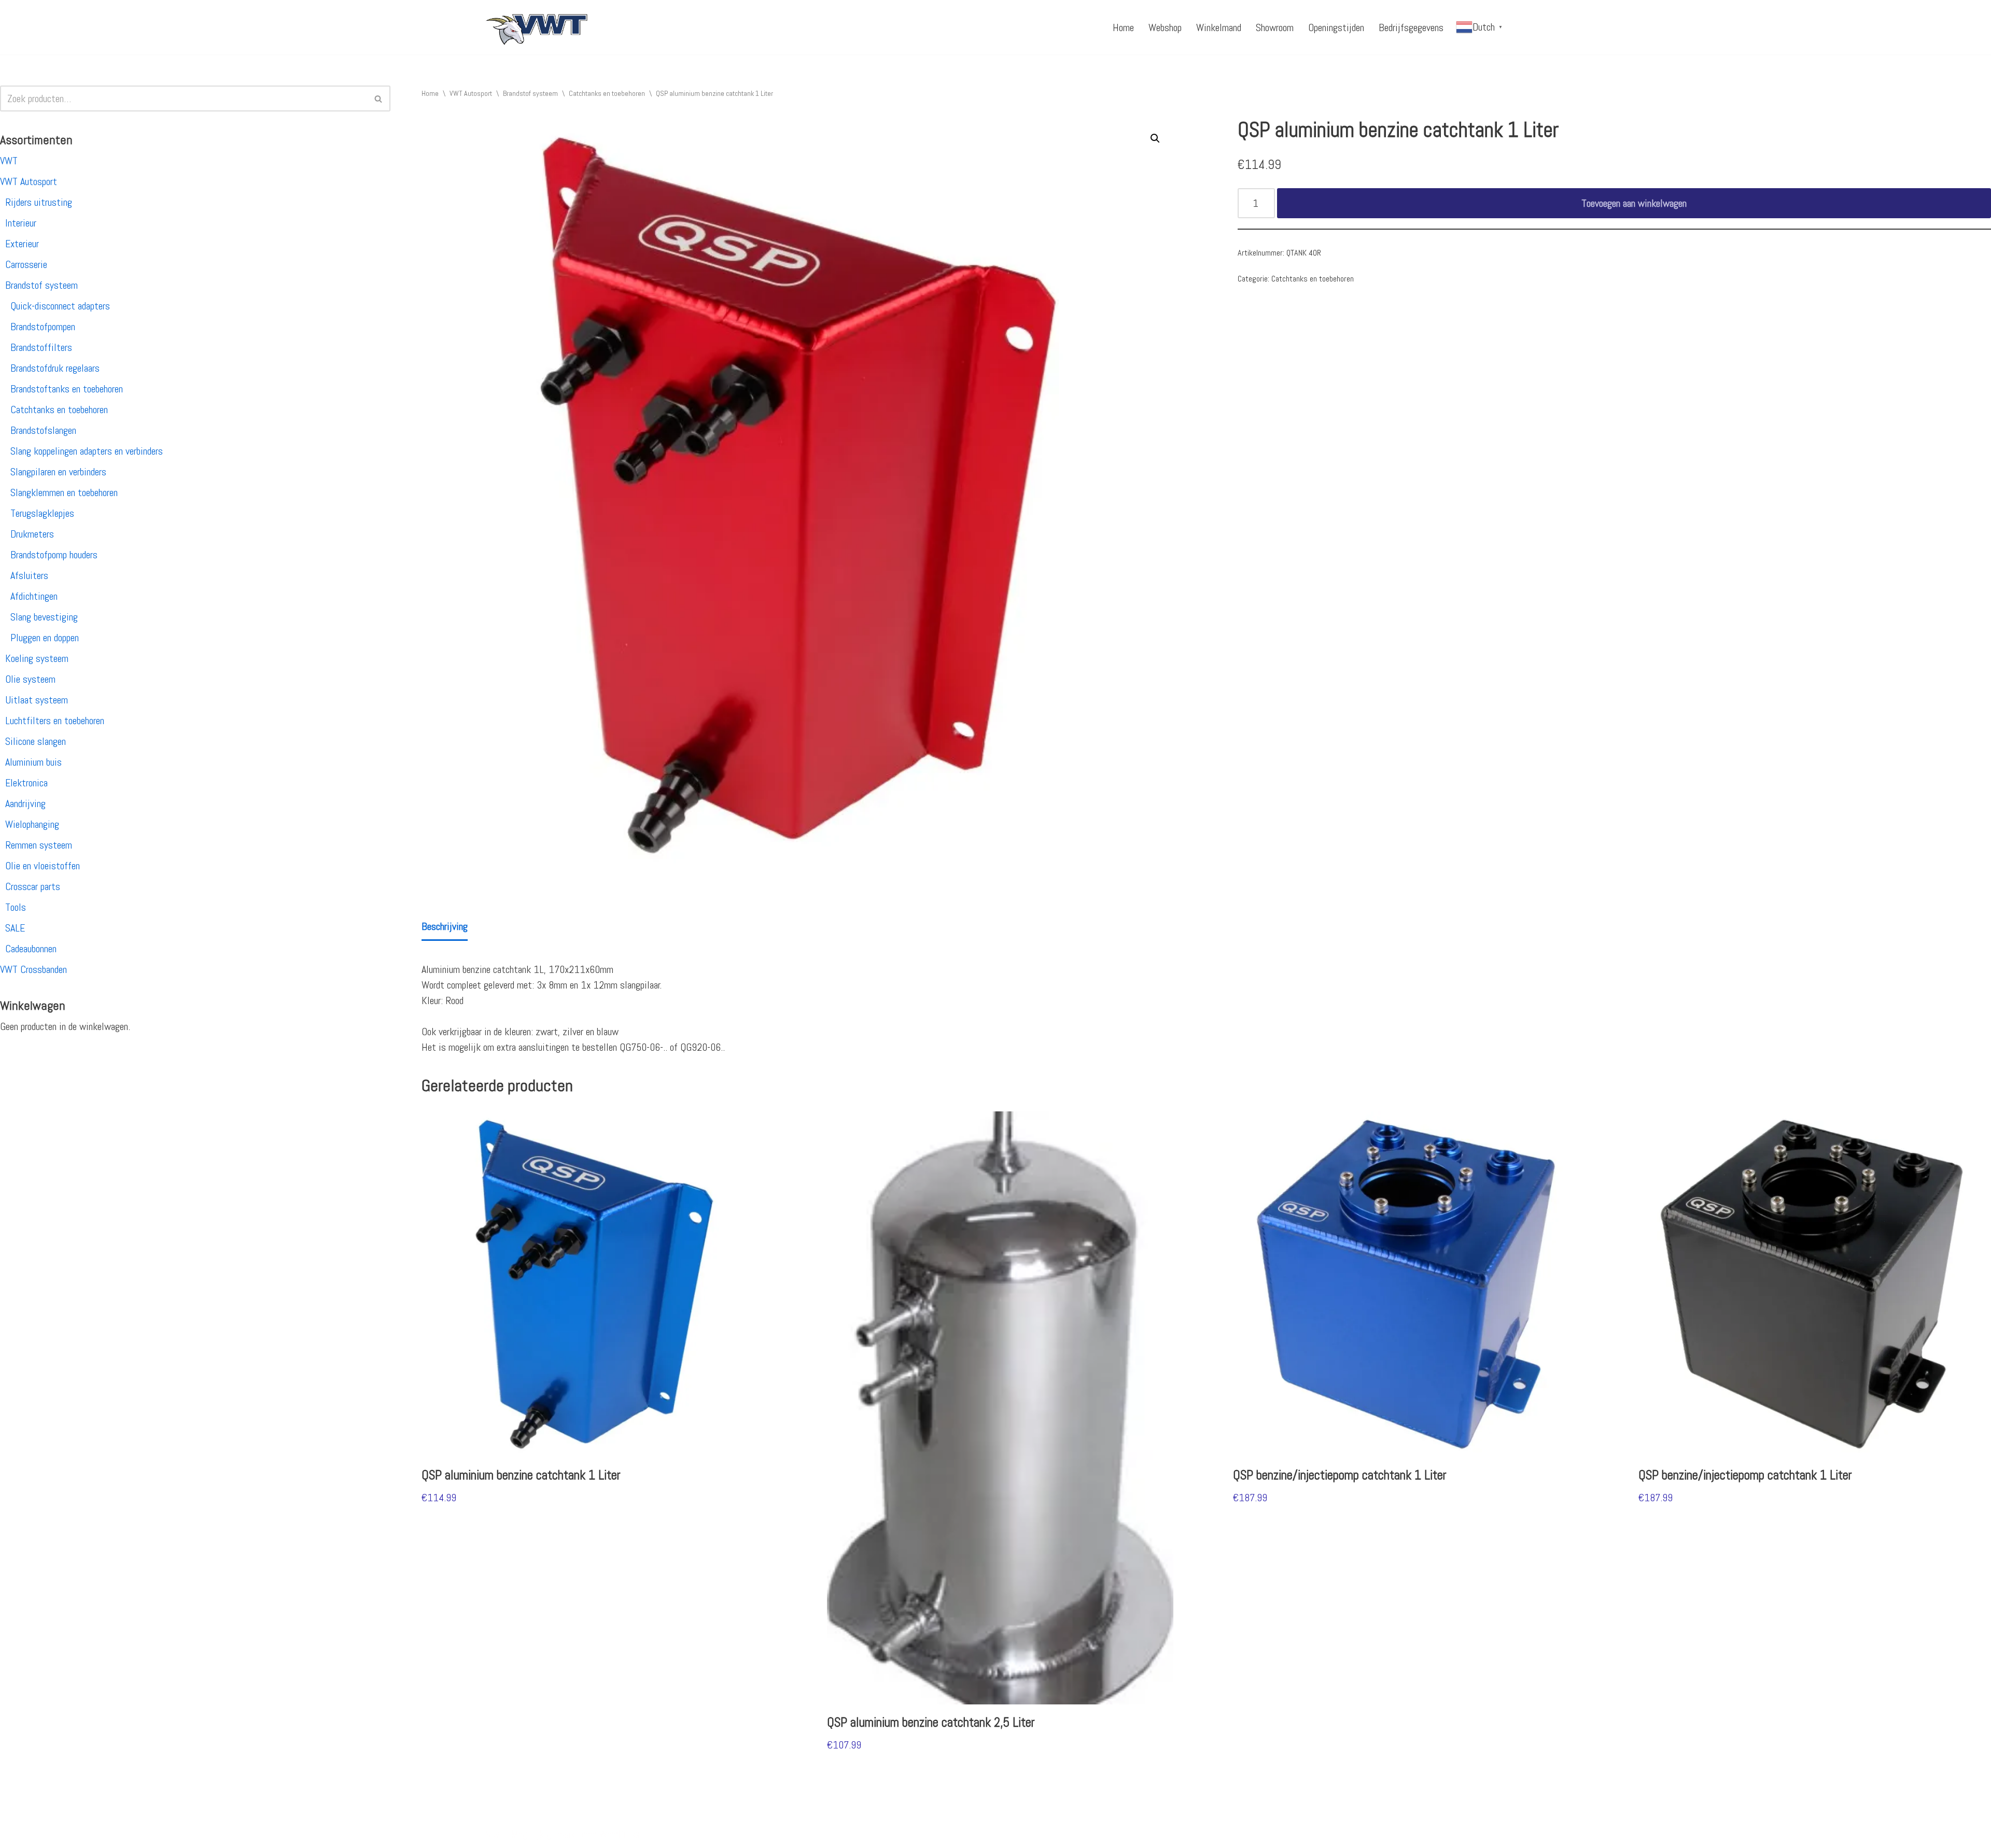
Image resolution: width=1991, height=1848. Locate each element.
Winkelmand (1219, 27)
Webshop (1165, 27)
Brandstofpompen (43, 327)
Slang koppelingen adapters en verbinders (87, 451)
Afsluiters (29, 575)
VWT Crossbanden (33, 969)
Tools (16, 907)
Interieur (21, 223)
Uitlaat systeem (37, 700)
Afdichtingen (34, 596)
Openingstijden (1336, 27)
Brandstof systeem (41, 285)
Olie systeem (30, 679)
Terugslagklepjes (42, 513)
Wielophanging (32, 824)
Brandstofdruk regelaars (55, 368)
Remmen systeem (39, 845)
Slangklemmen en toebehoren (64, 492)
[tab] (445, 927)
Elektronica (26, 783)
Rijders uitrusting (39, 202)
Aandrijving (25, 803)
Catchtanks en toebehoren (59, 410)
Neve (494, 1834)
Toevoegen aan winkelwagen (1634, 203)
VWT (9, 161)
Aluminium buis (33, 762)
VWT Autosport (29, 181)
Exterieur (22, 244)
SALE (15, 928)
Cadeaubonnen (31, 949)
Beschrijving (445, 926)
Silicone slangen (36, 741)
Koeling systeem (37, 658)
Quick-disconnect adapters (60, 306)
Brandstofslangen (43, 430)
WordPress (620, 1834)
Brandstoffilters (41, 347)
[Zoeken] (379, 98)
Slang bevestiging (44, 617)
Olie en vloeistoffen (43, 866)
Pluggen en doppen (45, 638)
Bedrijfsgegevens (1411, 27)
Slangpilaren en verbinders (58, 472)
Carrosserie (26, 264)
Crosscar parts (33, 886)
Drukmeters (32, 534)
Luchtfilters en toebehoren (55, 721)
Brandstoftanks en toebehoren (67, 389)
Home (1123, 27)
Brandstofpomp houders (54, 555)
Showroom (1275, 27)
